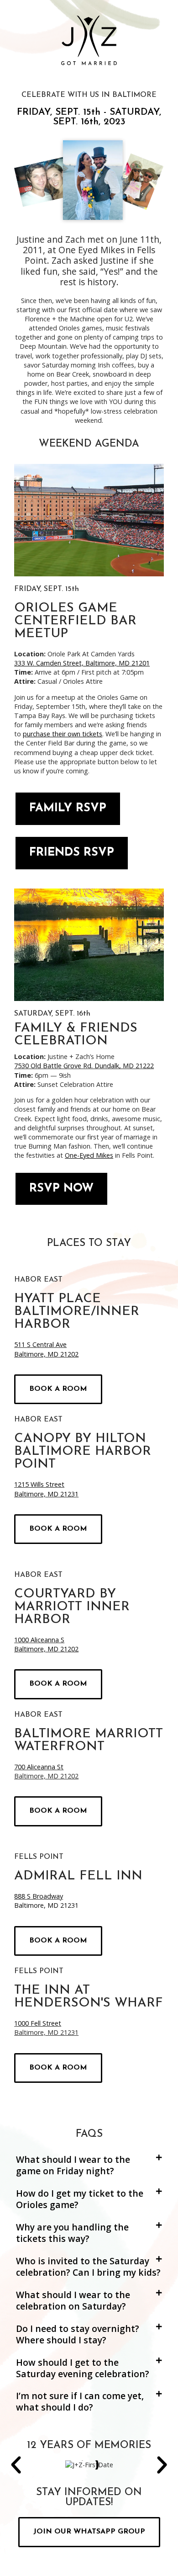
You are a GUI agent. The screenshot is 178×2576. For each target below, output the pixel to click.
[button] (89, 2166)
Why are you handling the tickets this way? (72, 2233)
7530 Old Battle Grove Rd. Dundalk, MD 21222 (84, 1066)
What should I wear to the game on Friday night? (73, 2165)
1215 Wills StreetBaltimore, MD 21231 (46, 1489)
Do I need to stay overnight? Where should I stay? (78, 2334)
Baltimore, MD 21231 (46, 1905)
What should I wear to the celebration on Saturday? (73, 2300)
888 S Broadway (39, 1896)
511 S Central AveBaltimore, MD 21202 (46, 1349)
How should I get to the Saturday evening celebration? (83, 2368)
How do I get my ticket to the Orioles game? (80, 2199)
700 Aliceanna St (39, 1767)
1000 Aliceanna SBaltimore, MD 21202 (46, 1644)
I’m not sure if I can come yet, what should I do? (80, 2401)
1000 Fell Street (38, 2023)
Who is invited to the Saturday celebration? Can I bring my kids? (88, 2267)
